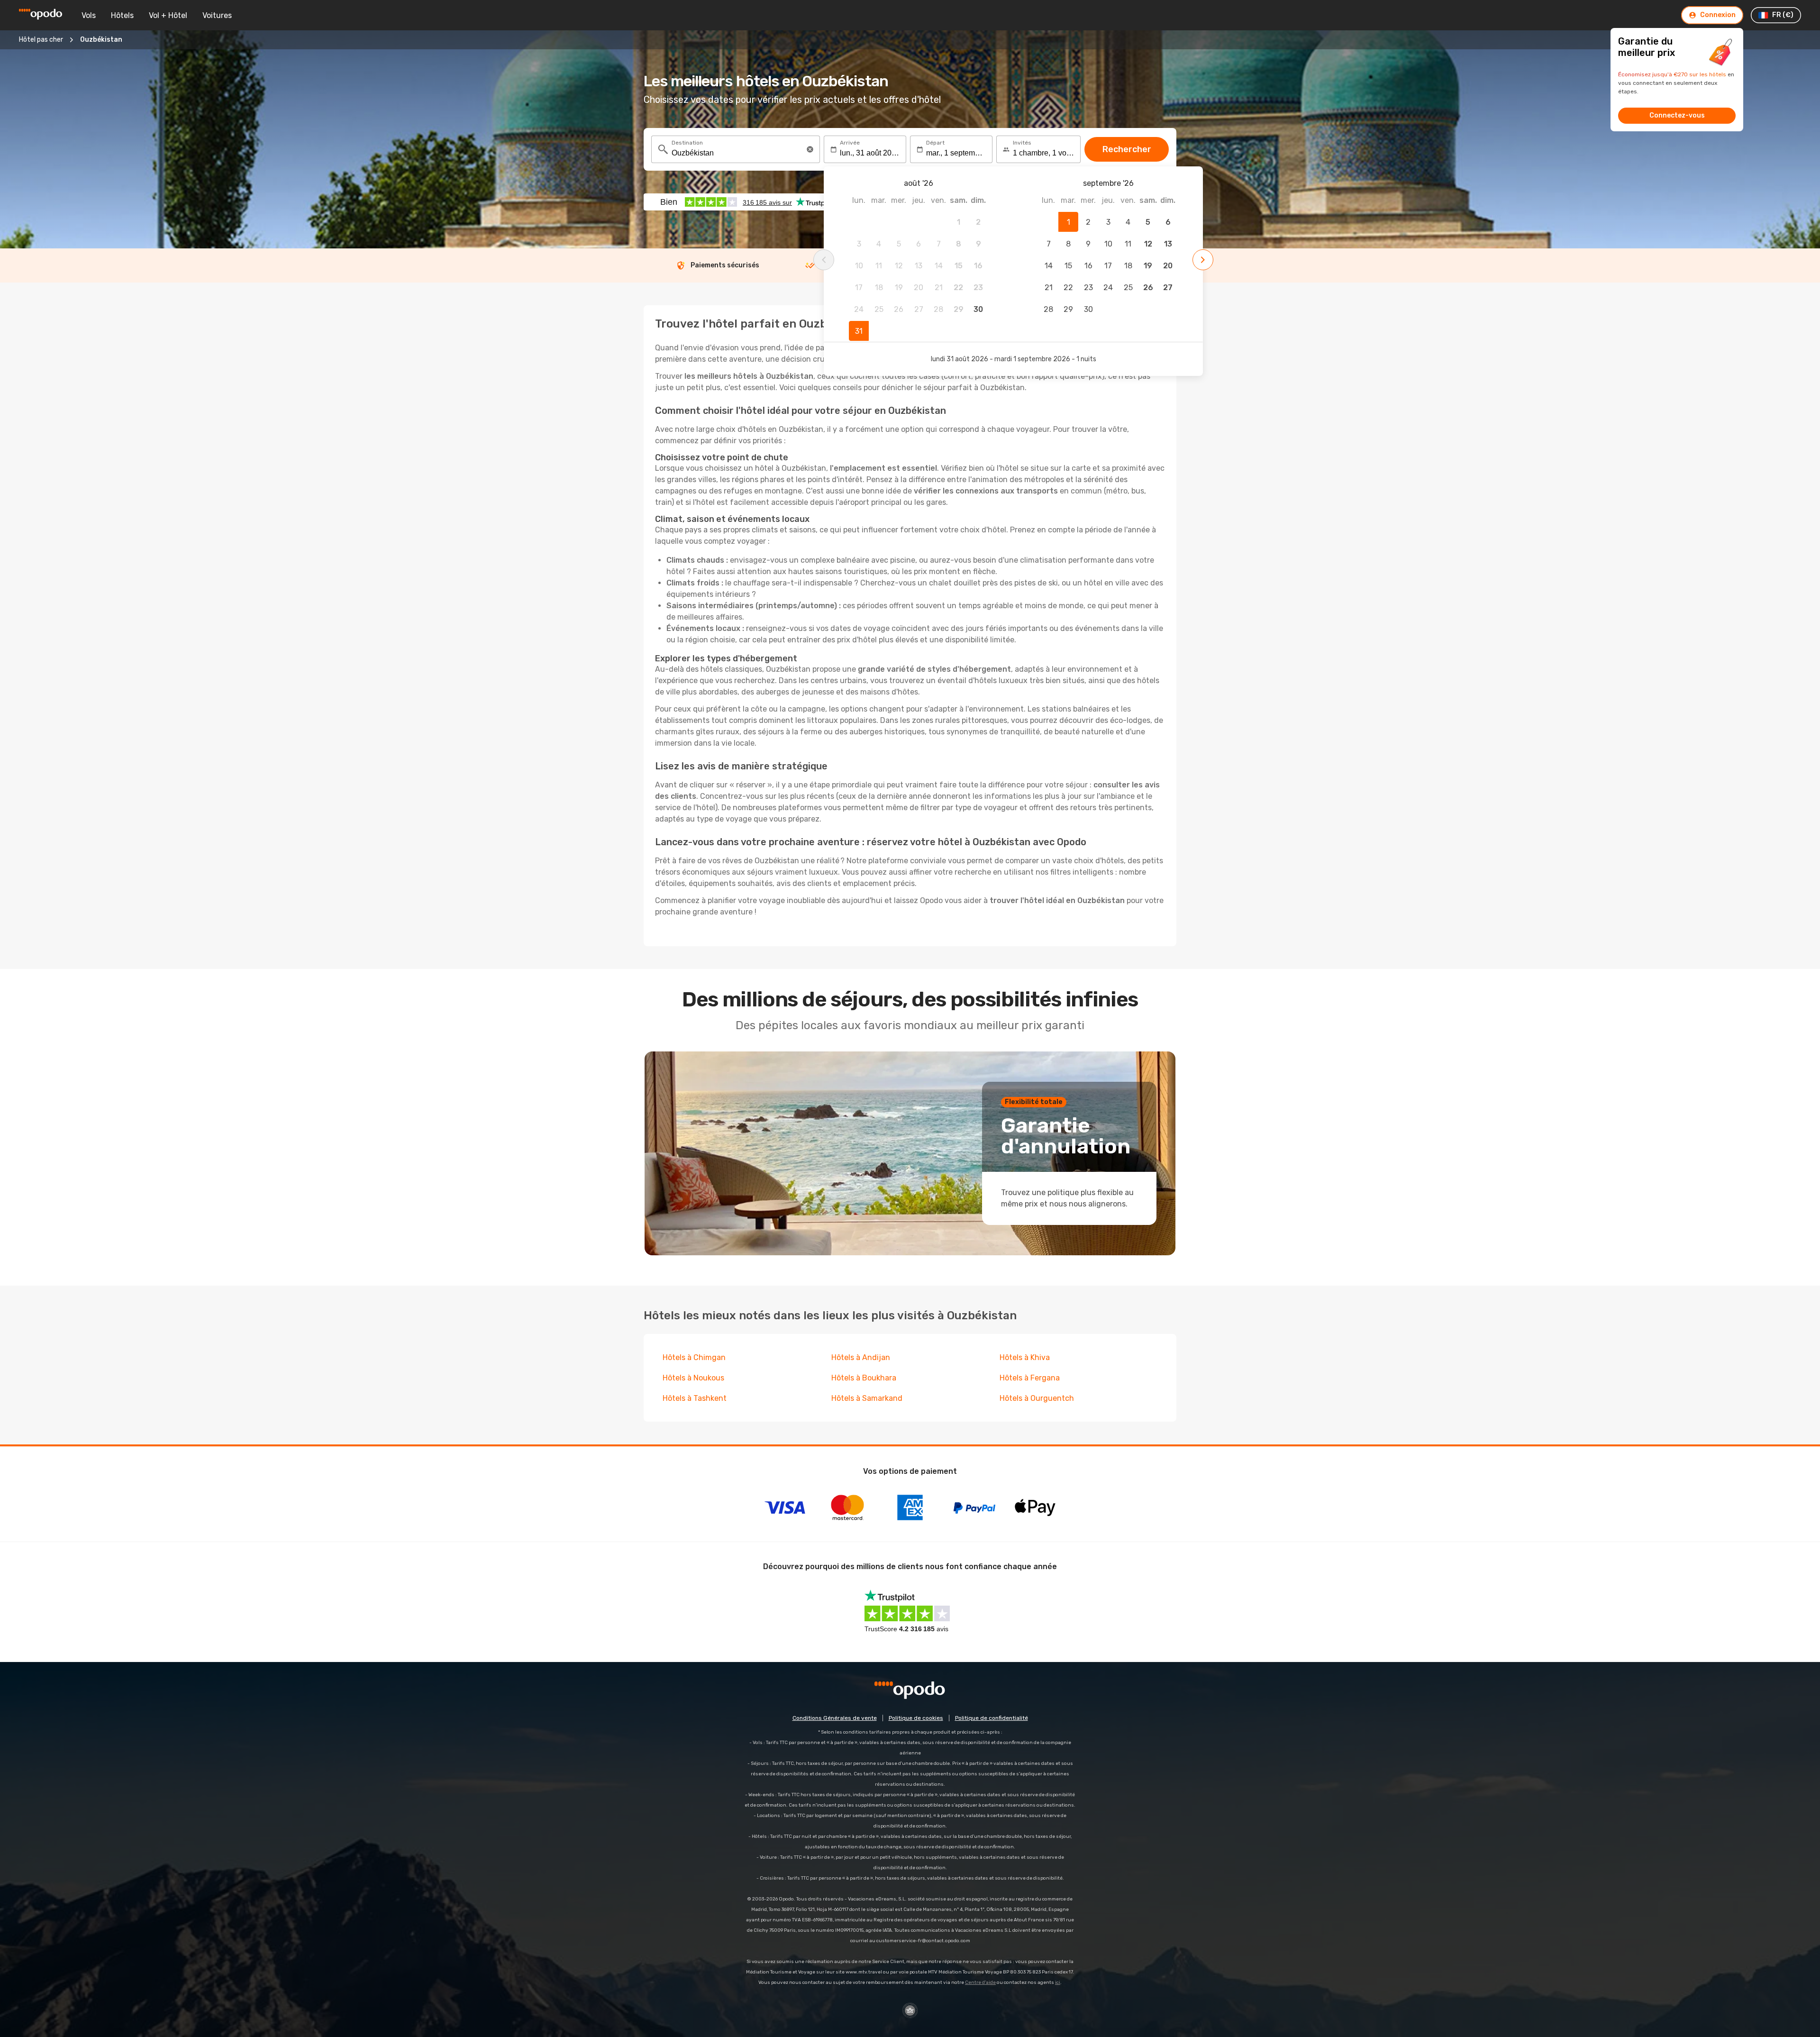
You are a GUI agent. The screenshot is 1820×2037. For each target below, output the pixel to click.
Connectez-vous (1677, 115)
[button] (810, 149)
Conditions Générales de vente (835, 1718)
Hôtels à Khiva (1025, 1357)
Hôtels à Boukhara (864, 1378)
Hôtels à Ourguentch (1037, 1398)
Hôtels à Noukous (693, 1378)
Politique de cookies (916, 1718)
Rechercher (1127, 149)
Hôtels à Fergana (1030, 1378)
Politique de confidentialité (992, 1718)
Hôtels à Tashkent (695, 1398)
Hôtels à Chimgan (694, 1357)
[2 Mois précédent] (824, 260)
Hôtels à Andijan (861, 1357)
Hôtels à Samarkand (867, 1398)
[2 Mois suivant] (1203, 260)
